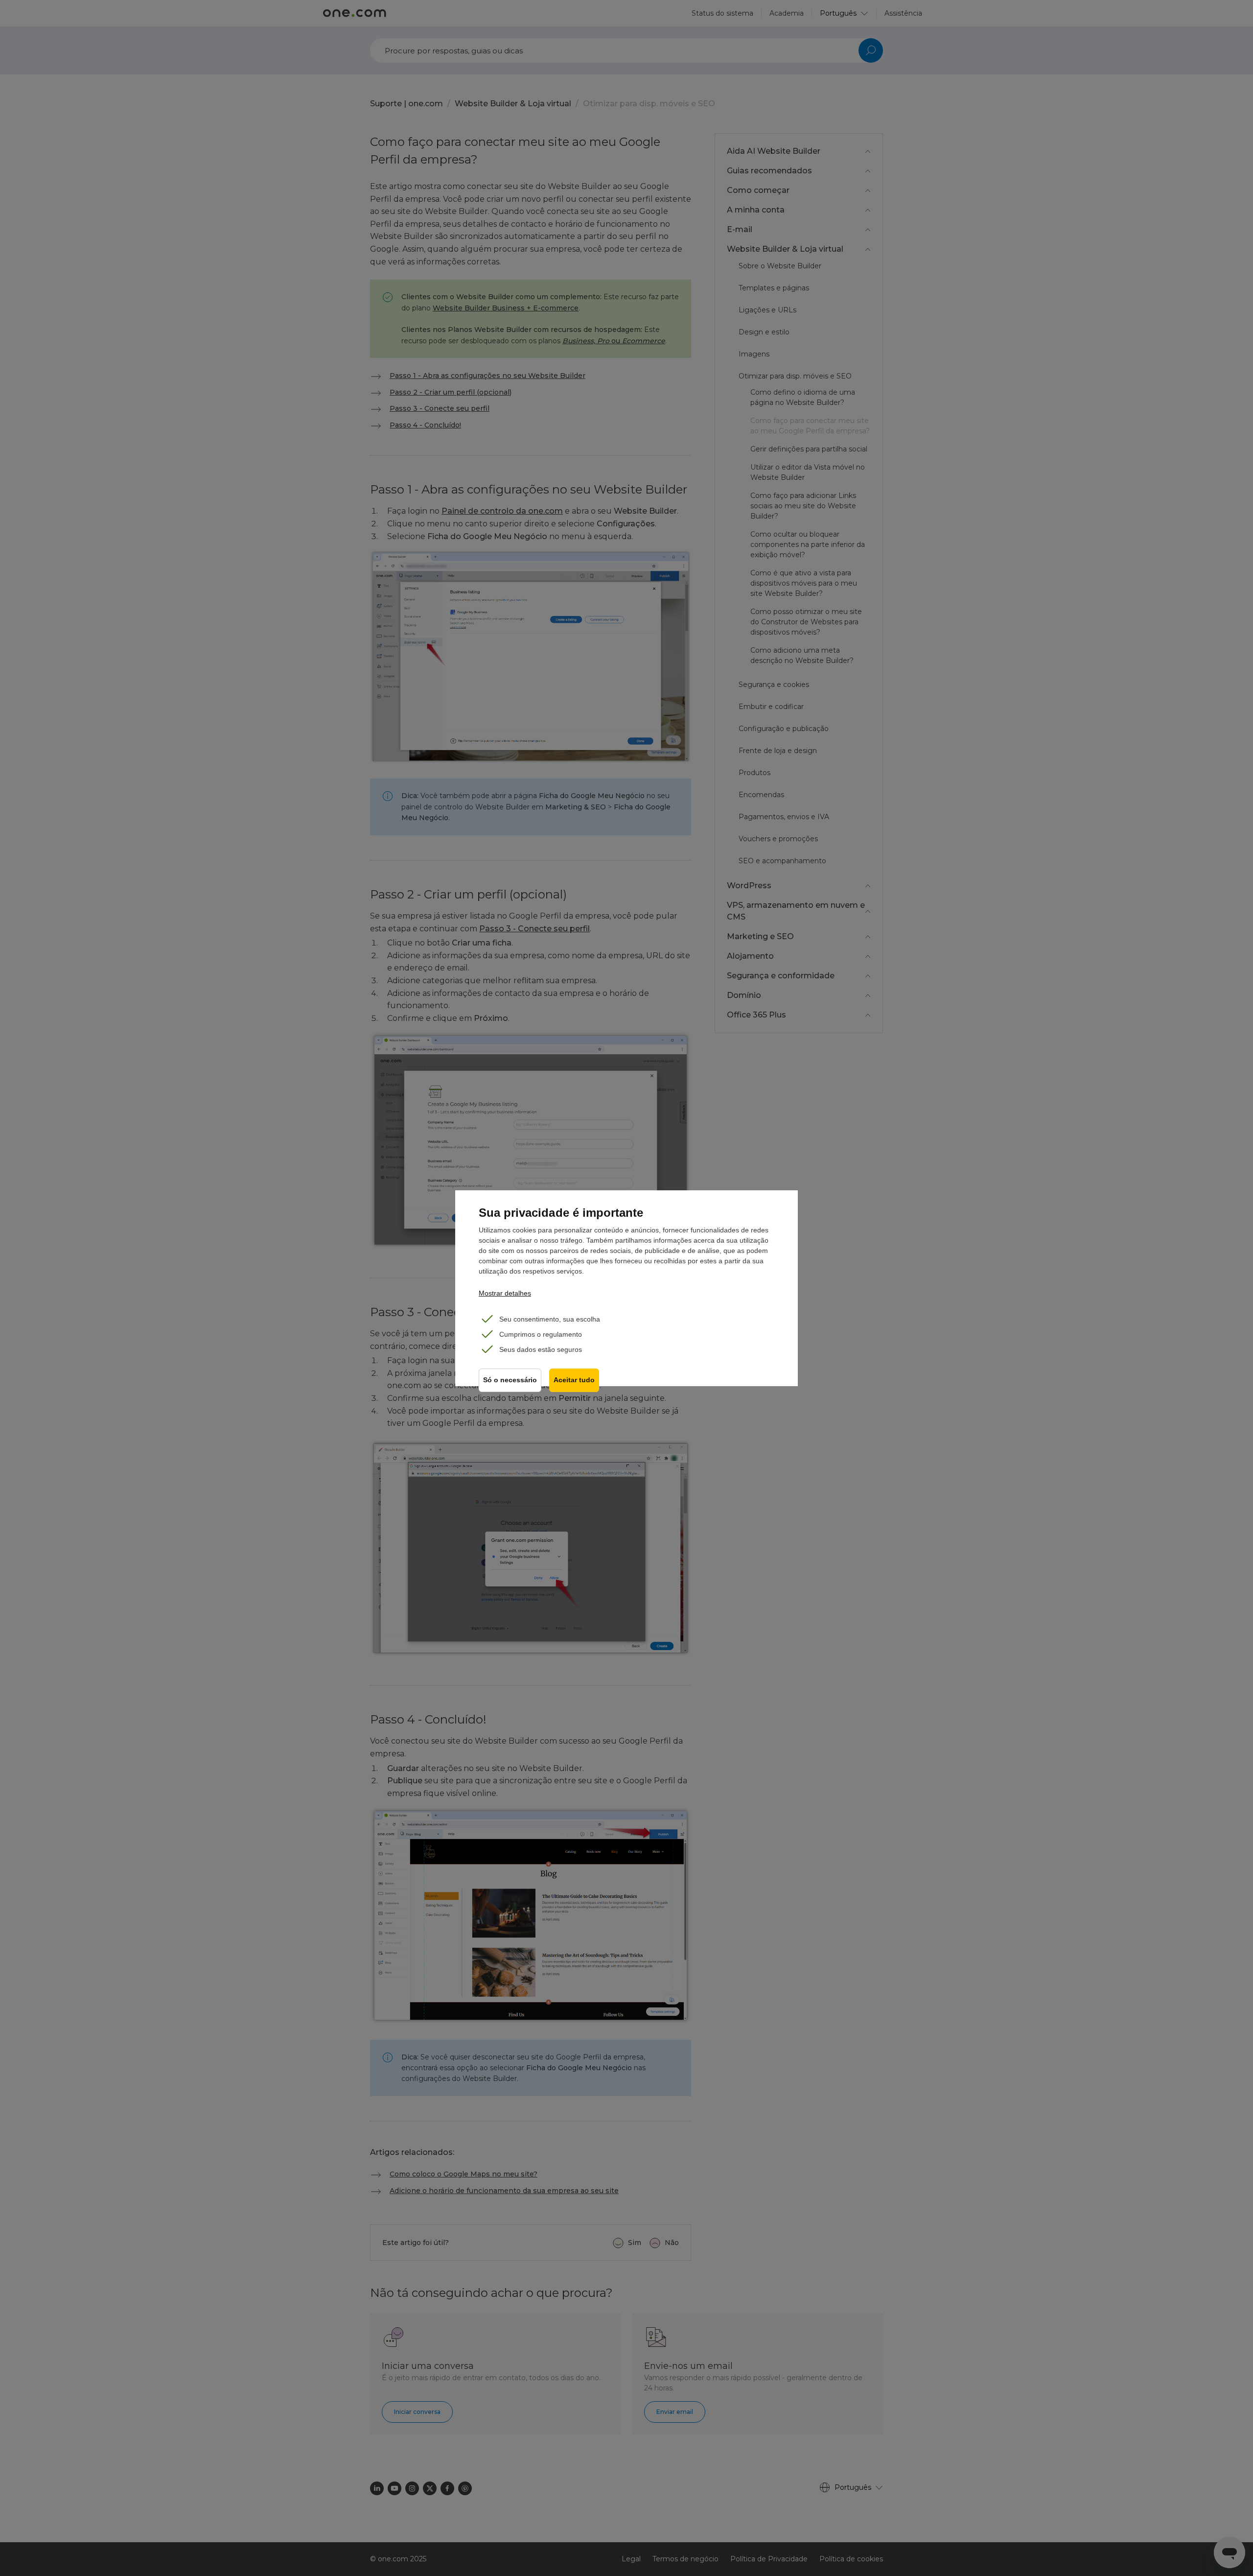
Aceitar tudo (574, 1380)
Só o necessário (510, 1380)
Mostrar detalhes (505, 1293)
